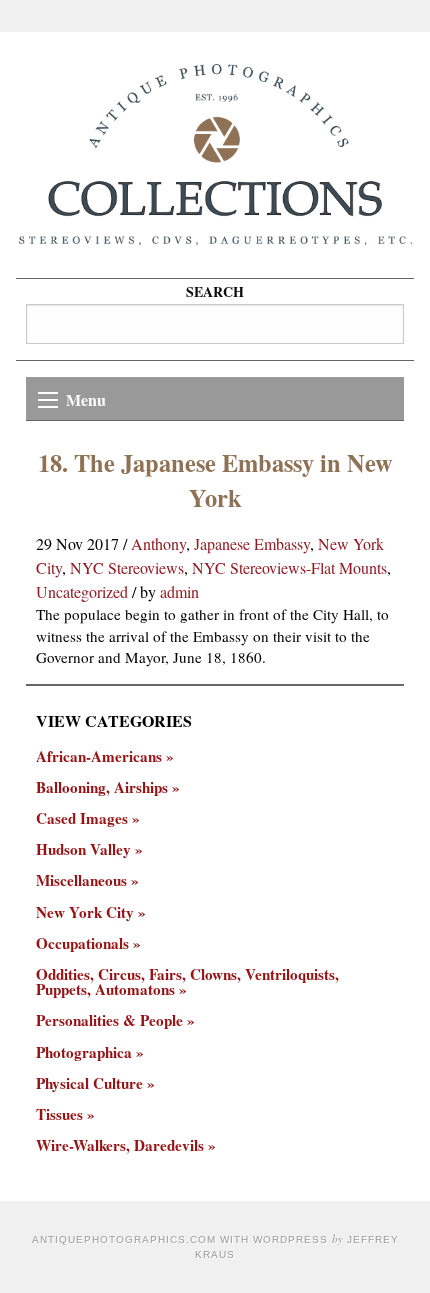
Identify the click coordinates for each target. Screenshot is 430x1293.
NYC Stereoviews (127, 567)
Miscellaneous (81, 880)
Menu (86, 399)
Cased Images (82, 818)
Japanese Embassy (252, 543)
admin (179, 591)
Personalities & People (109, 1020)
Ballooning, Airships (102, 787)
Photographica (84, 1052)
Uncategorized (82, 591)
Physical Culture (89, 1083)
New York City (85, 912)
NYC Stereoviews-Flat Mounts (289, 567)
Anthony (158, 543)
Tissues (59, 1114)
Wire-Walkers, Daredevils (120, 1145)
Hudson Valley (83, 849)
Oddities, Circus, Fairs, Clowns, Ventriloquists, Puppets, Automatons (187, 982)
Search (215, 291)
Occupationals (82, 943)
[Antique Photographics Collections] (215, 155)
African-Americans (99, 756)
